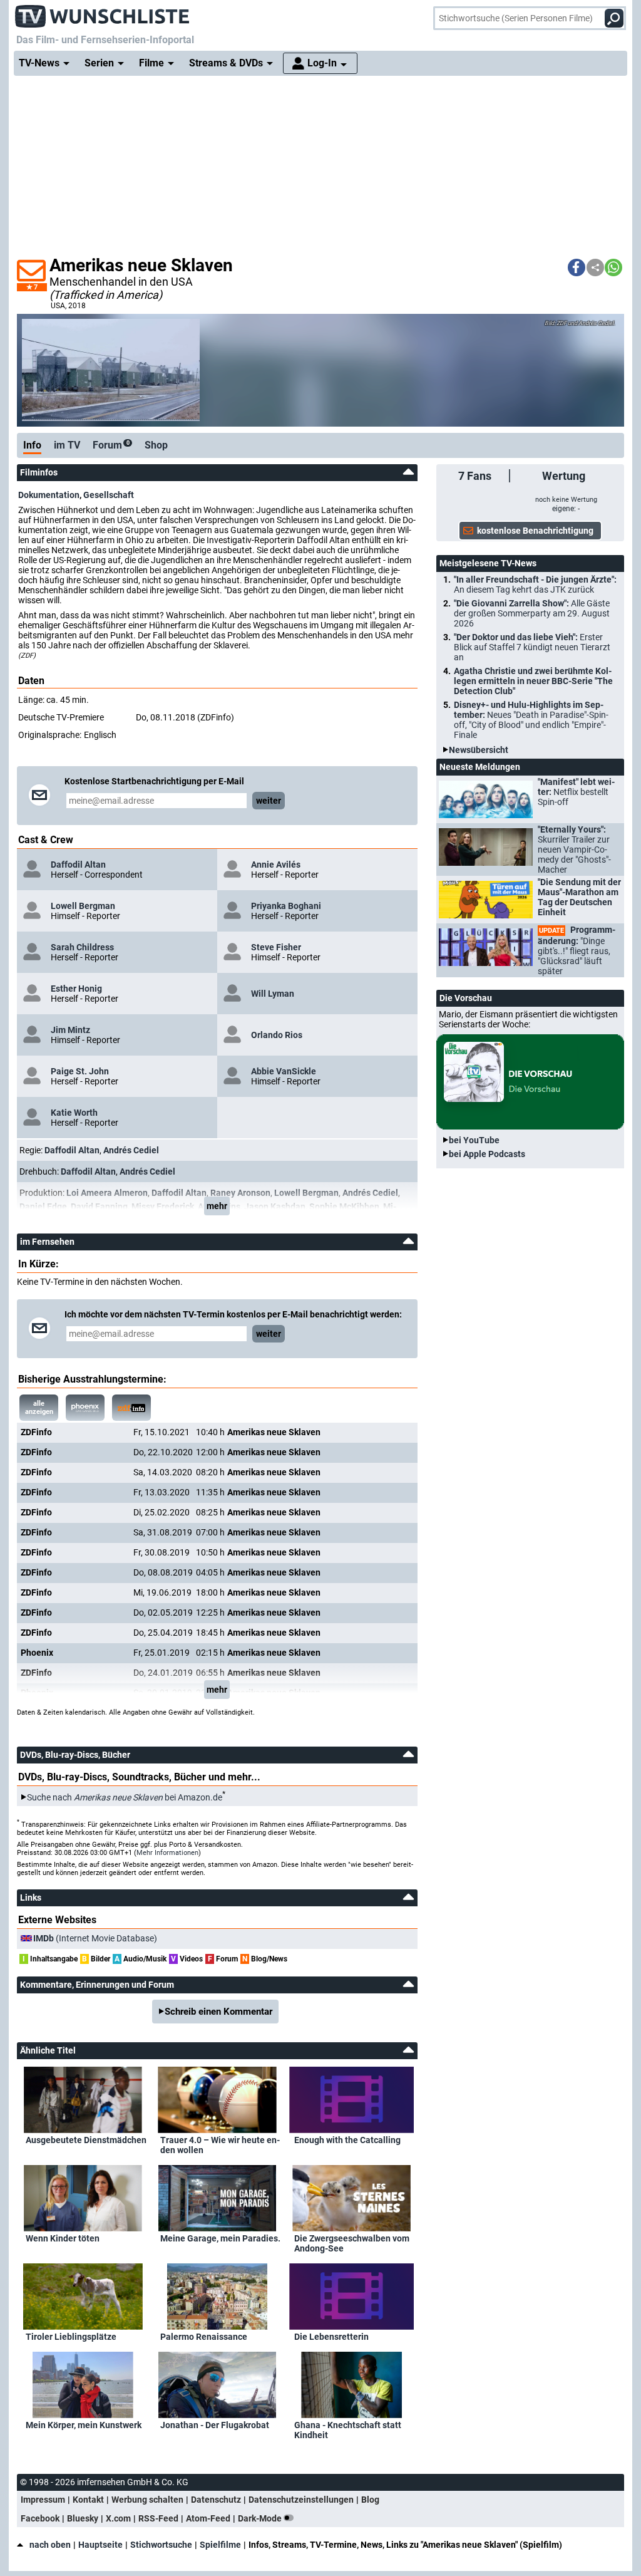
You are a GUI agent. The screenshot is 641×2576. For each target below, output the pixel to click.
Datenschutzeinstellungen (301, 2500)
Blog (370, 2500)
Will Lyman (273, 994)
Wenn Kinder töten (63, 2238)
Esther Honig (76, 989)
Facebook (40, 2518)
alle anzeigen (39, 1408)
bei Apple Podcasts (487, 1154)
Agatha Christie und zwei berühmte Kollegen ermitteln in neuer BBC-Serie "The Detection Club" (533, 681)
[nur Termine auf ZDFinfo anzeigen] (131, 1408)
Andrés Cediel (131, 1150)
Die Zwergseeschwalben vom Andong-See (352, 2243)
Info (32, 445)
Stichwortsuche (161, 2545)
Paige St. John (80, 1071)
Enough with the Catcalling (347, 2140)
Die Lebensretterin (331, 2337)
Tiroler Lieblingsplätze (71, 2337)
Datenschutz (216, 2500)
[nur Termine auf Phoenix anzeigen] (85, 1408)
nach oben (50, 2545)
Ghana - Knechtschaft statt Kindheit (348, 2430)
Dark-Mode (261, 2518)
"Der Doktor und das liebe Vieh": (532, 647)
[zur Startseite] (103, 13)
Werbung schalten (147, 2500)
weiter (269, 801)
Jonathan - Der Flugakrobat (215, 2425)
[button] (577, 267)
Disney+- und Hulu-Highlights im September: (531, 720)
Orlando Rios (277, 1035)
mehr (217, 1206)
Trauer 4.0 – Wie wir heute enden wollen (220, 2145)
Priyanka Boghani (286, 906)
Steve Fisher (276, 947)
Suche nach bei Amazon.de (125, 1797)
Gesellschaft (109, 495)
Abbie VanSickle (284, 1071)
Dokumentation (49, 495)
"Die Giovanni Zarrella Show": (532, 613)
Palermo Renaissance (204, 2337)
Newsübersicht (479, 750)
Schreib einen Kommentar (218, 2012)
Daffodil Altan (78, 865)
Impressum (43, 2500)
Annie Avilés (276, 865)
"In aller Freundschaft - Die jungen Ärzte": (535, 584)
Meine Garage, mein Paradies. (220, 2238)
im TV (67, 445)
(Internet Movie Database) (95, 1938)
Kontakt (88, 2500)
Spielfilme (220, 2545)
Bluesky (83, 2518)
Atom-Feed (208, 2518)
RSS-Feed (158, 2518)
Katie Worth (74, 1113)
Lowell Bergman (83, 906)
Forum (111, 445)
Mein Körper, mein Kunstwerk (84, 2425)
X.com (118, 2518)
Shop (156, 445)
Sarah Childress (82, 947)
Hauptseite (100, 2545)
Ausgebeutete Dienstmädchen (86, 2140)
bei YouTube (474, 1140)
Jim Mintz (70, 1030)
